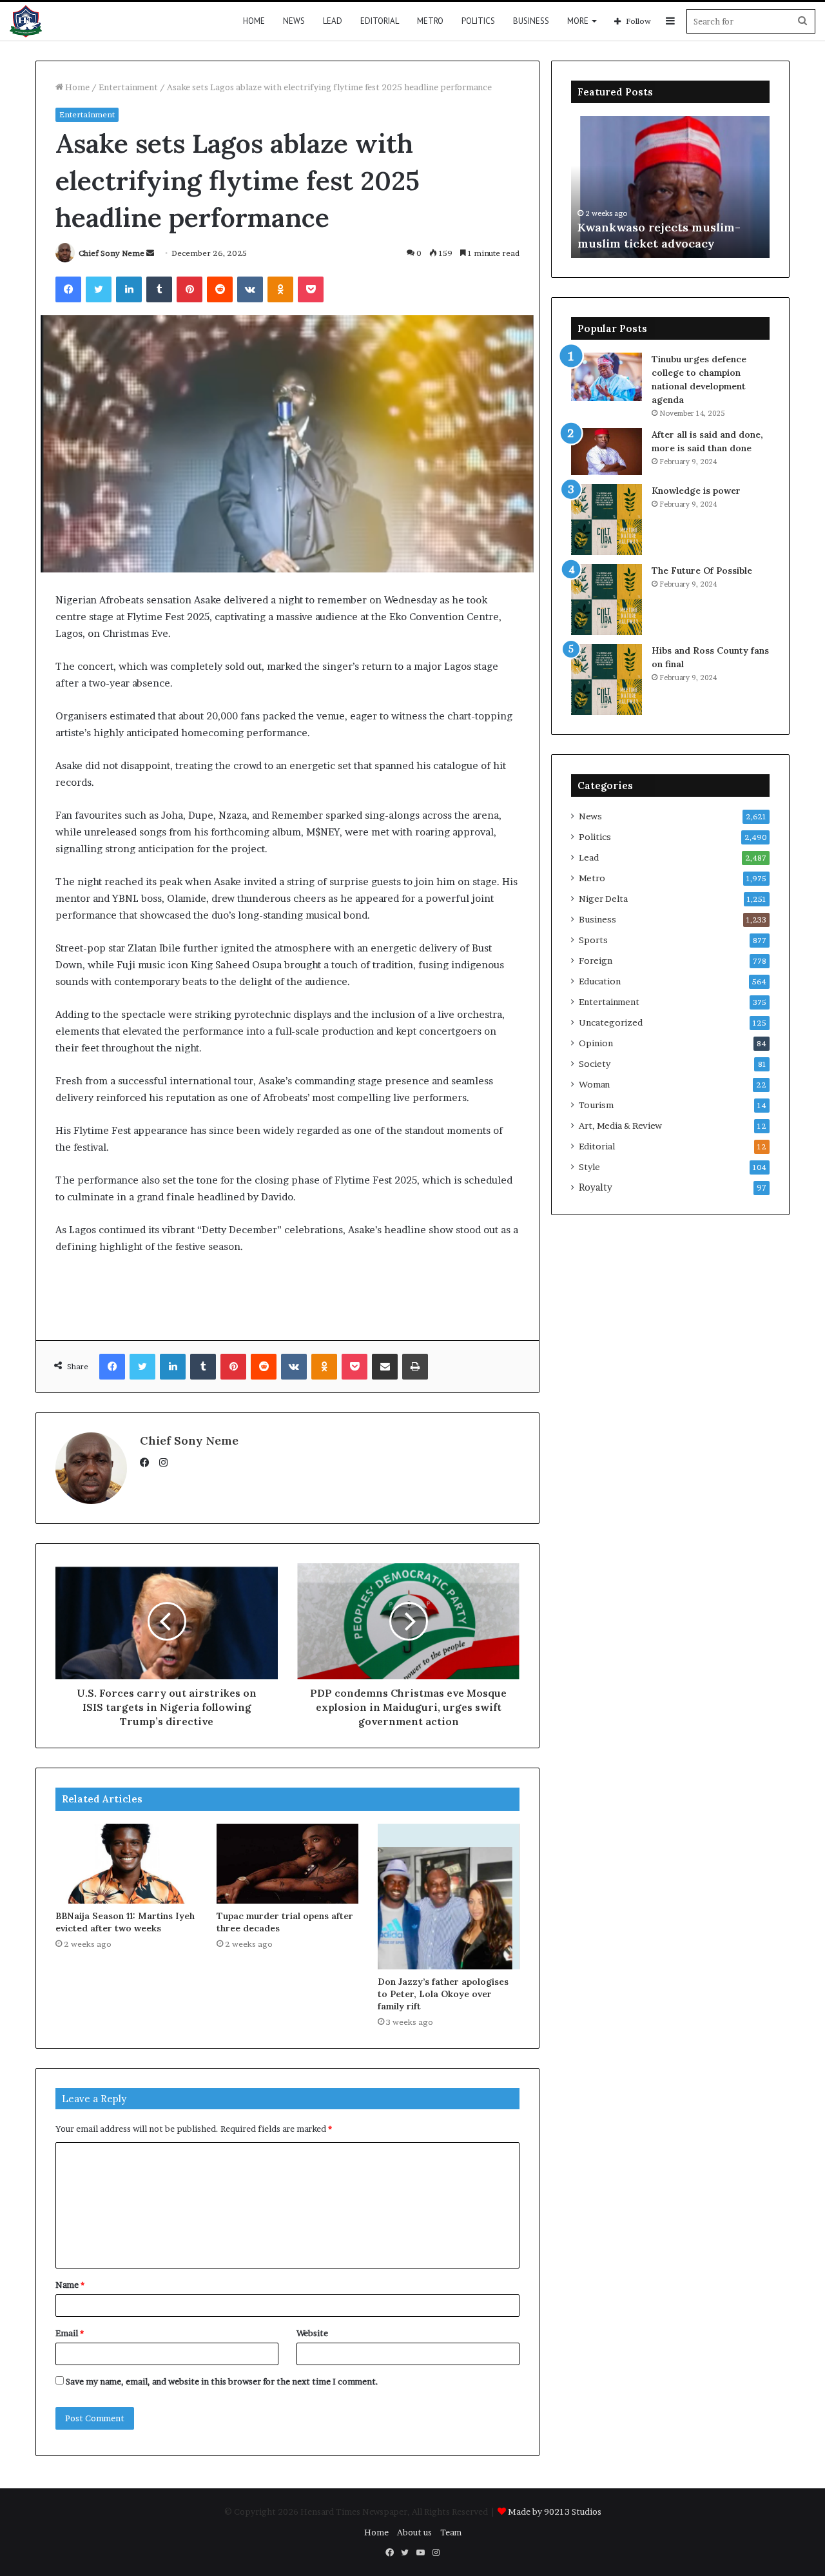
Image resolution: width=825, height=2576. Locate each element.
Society (595, 1064)
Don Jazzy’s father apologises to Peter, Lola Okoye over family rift (443, 1994)
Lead (333, 21)
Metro (430, 21)
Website (312, 2333)
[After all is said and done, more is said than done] (607, 452)
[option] (670, 187)
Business (531, 21)
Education (600, 981)
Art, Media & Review (620, 1126)
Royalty (596, 1187)
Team (451, 2532)
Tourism (596, 1105)
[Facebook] (148, 1463)
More (578, 21)
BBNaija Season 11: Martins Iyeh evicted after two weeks (125, 1922)
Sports (593, 940)
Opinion (596, 1043)
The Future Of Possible (702, 571)
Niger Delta (603, 899)
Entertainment (128, 87)
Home (254, 21)
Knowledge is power (696, 491)
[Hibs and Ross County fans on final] (607, 679)
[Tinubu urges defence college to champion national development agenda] (607, 377)
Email (70, 2333)
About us (414, 2532)
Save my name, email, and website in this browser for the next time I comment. (222, 2381)
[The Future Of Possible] (607, 600)
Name (70, 2285)
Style (589, 1167)
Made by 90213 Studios (555, 2512)
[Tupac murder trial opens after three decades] (287, 1864)
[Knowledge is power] (607, 520)
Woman (594, 1084)
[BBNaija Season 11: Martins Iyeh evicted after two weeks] (126, 1864)
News (294, 21)
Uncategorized (611, 1022)
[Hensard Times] (26, 21)
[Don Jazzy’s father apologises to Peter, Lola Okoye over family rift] (449, 1897)
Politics (478, 21)
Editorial (380, 21)
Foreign (596, 961)
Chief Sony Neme (112, 253)
